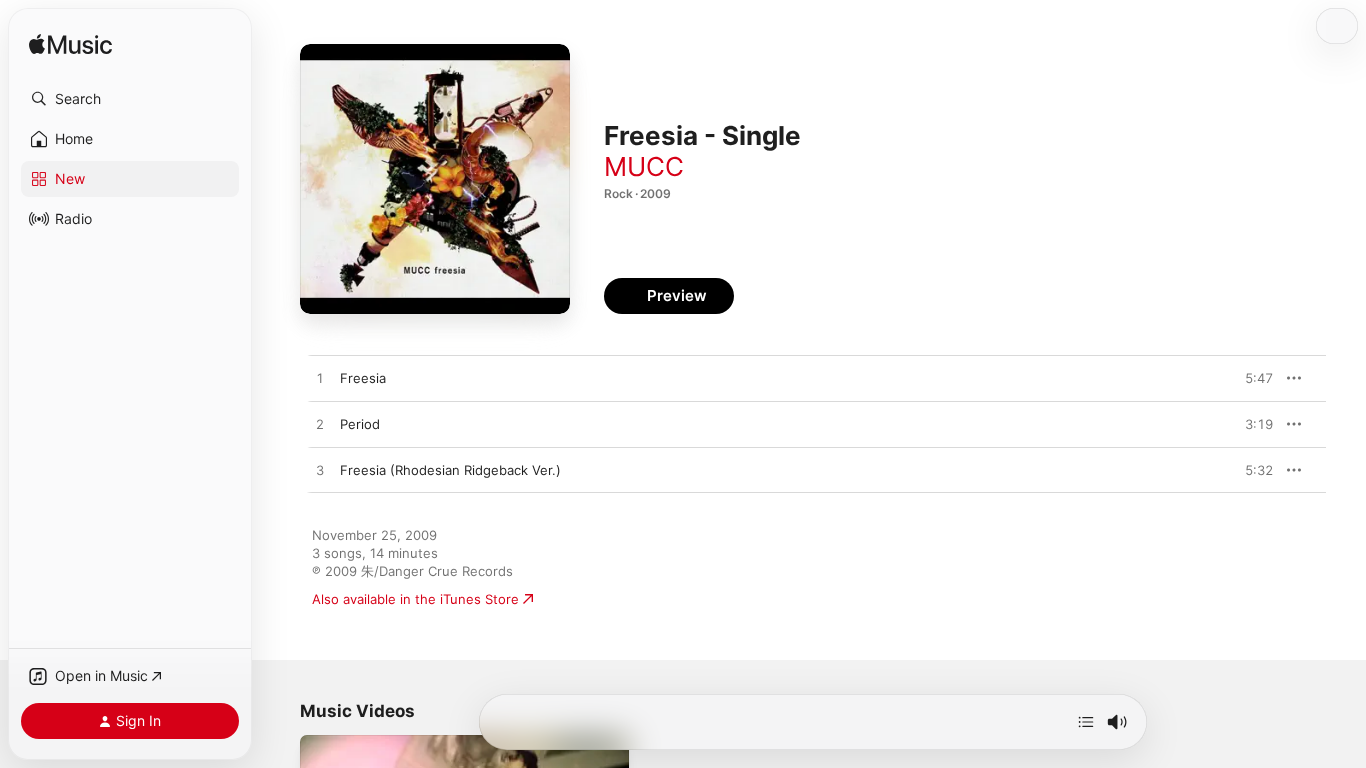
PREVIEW (1251, 378)
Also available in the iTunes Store (415, 599)
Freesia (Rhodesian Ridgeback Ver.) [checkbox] (450, 470)
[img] (70, 45)
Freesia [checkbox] (363, 378)
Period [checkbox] (360, 424)
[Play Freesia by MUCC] (320, 379)
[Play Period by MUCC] (320, 425)
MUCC (644, 166)
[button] (130, 99)
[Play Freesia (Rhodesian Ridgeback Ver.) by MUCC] (320, 471)
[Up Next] (1086, 722)
